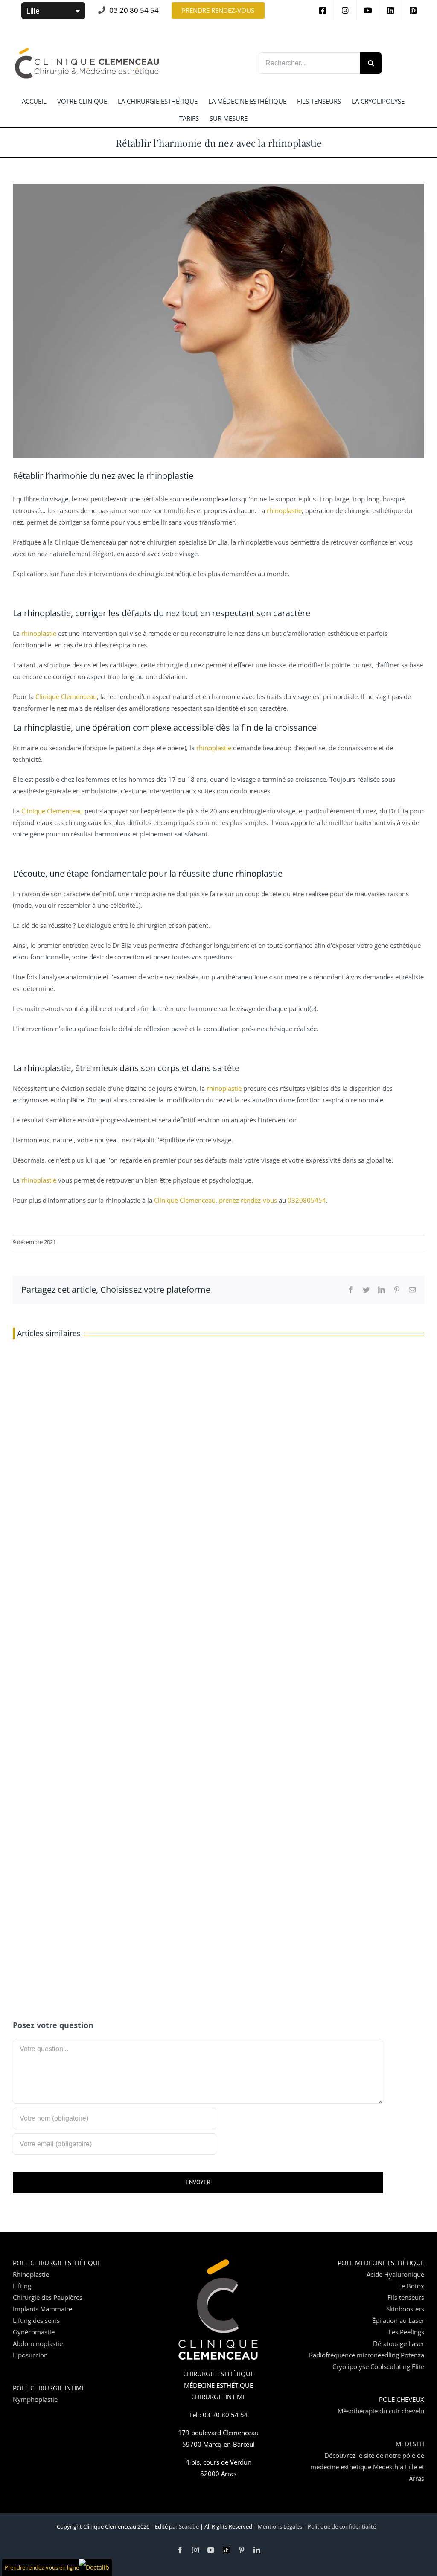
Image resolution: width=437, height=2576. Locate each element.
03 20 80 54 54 (134, 10)
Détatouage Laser (399, 2343)
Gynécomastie (34, 2332)
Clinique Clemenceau (66, 696)
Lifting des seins (36, 2320)
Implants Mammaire (42, 2309)
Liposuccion (30, 2355)
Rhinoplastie (31, 2274)
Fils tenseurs (406, 2297)
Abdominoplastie (38, 2343)
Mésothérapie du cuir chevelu (381, 2411)
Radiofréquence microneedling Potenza (367, 2355)
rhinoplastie (284, 510)
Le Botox (411, 2286)
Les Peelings (406, 2332)
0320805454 (307, 1200)
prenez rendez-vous (248, 1200)
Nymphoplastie (35, 2399)
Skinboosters (405, 2309)
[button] (218, 10)
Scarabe (189, 2526)
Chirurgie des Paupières (48, 2297)
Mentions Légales (280, 2526)
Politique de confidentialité (342, 2526)
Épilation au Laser (398, 2320)
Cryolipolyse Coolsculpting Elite (378, 2366)
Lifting (22, 2286)
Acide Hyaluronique (395, 2274)
